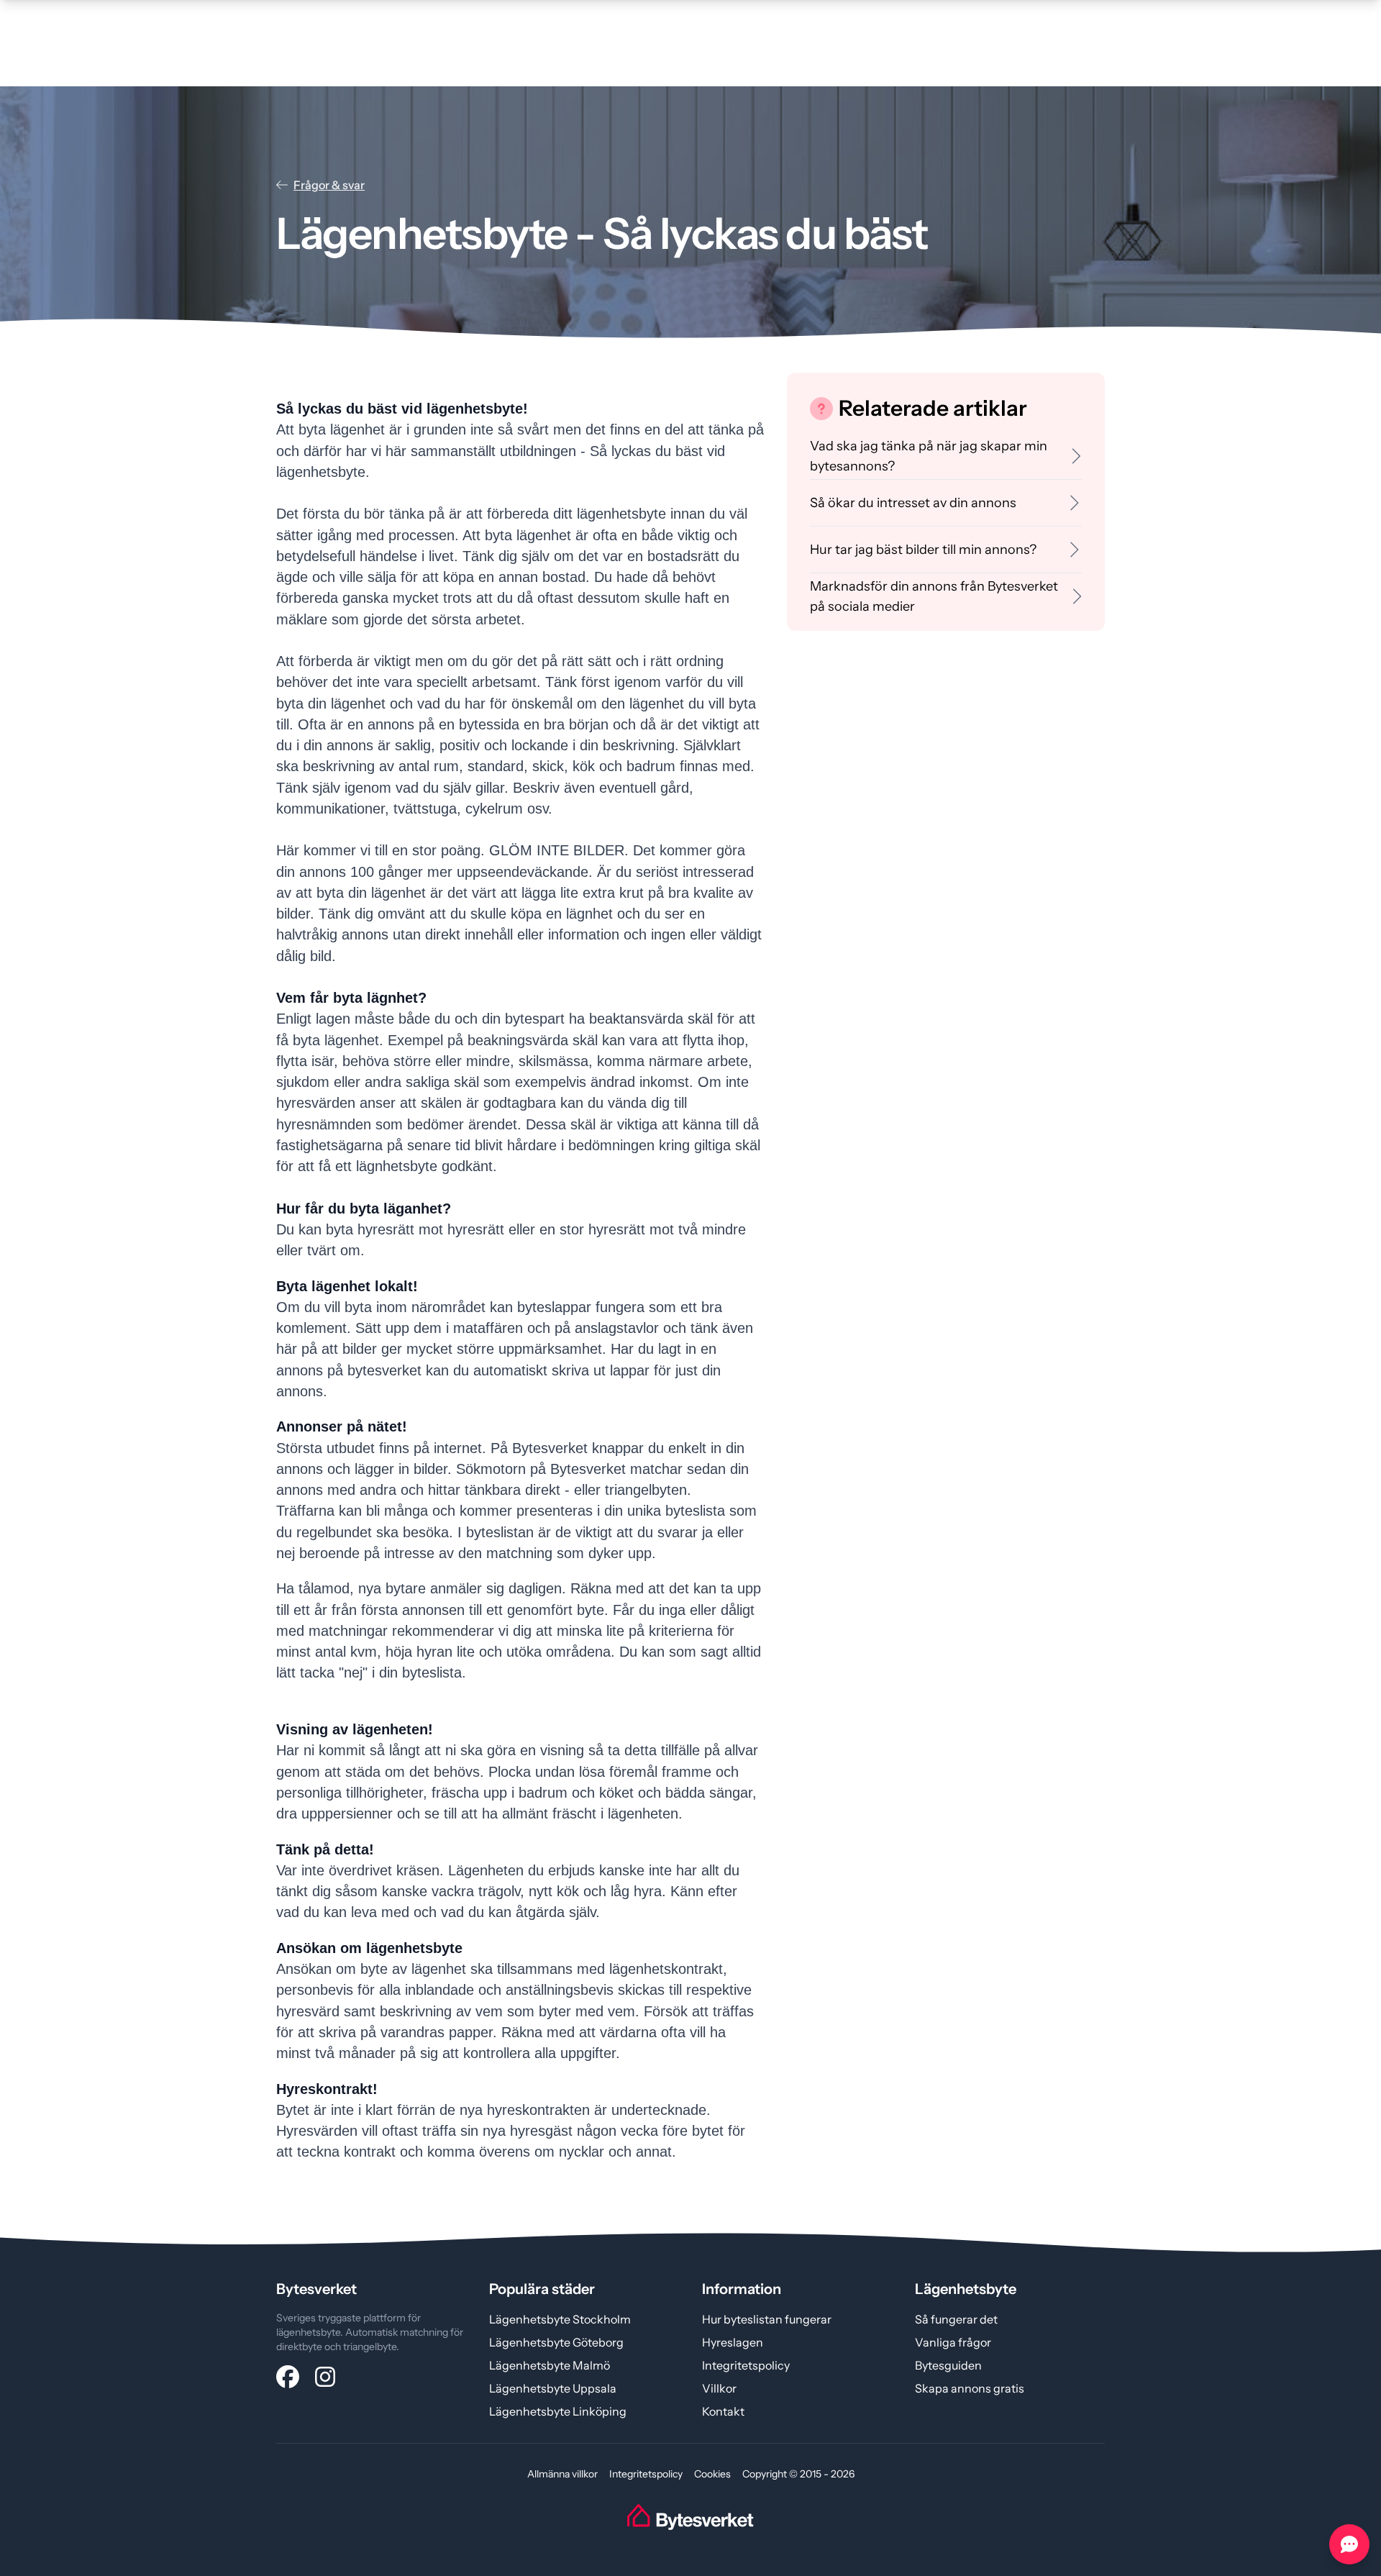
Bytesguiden (948, 2365)
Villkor (719, 2388)
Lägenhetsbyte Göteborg (556, 2342)
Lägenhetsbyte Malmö (550, 2365)
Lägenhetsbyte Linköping (558, 2411)
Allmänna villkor (562, 2474)
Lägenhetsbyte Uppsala (553, 2388)
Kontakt (723, 2411)
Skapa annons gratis (970, 2388)
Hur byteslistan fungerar (767, 2319)
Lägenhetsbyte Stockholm (560, 2319)
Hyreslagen (733, 2342)
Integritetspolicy (746, 2365)
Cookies (712, 2474)
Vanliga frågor (953, 2342)
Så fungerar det (956, 2319)
